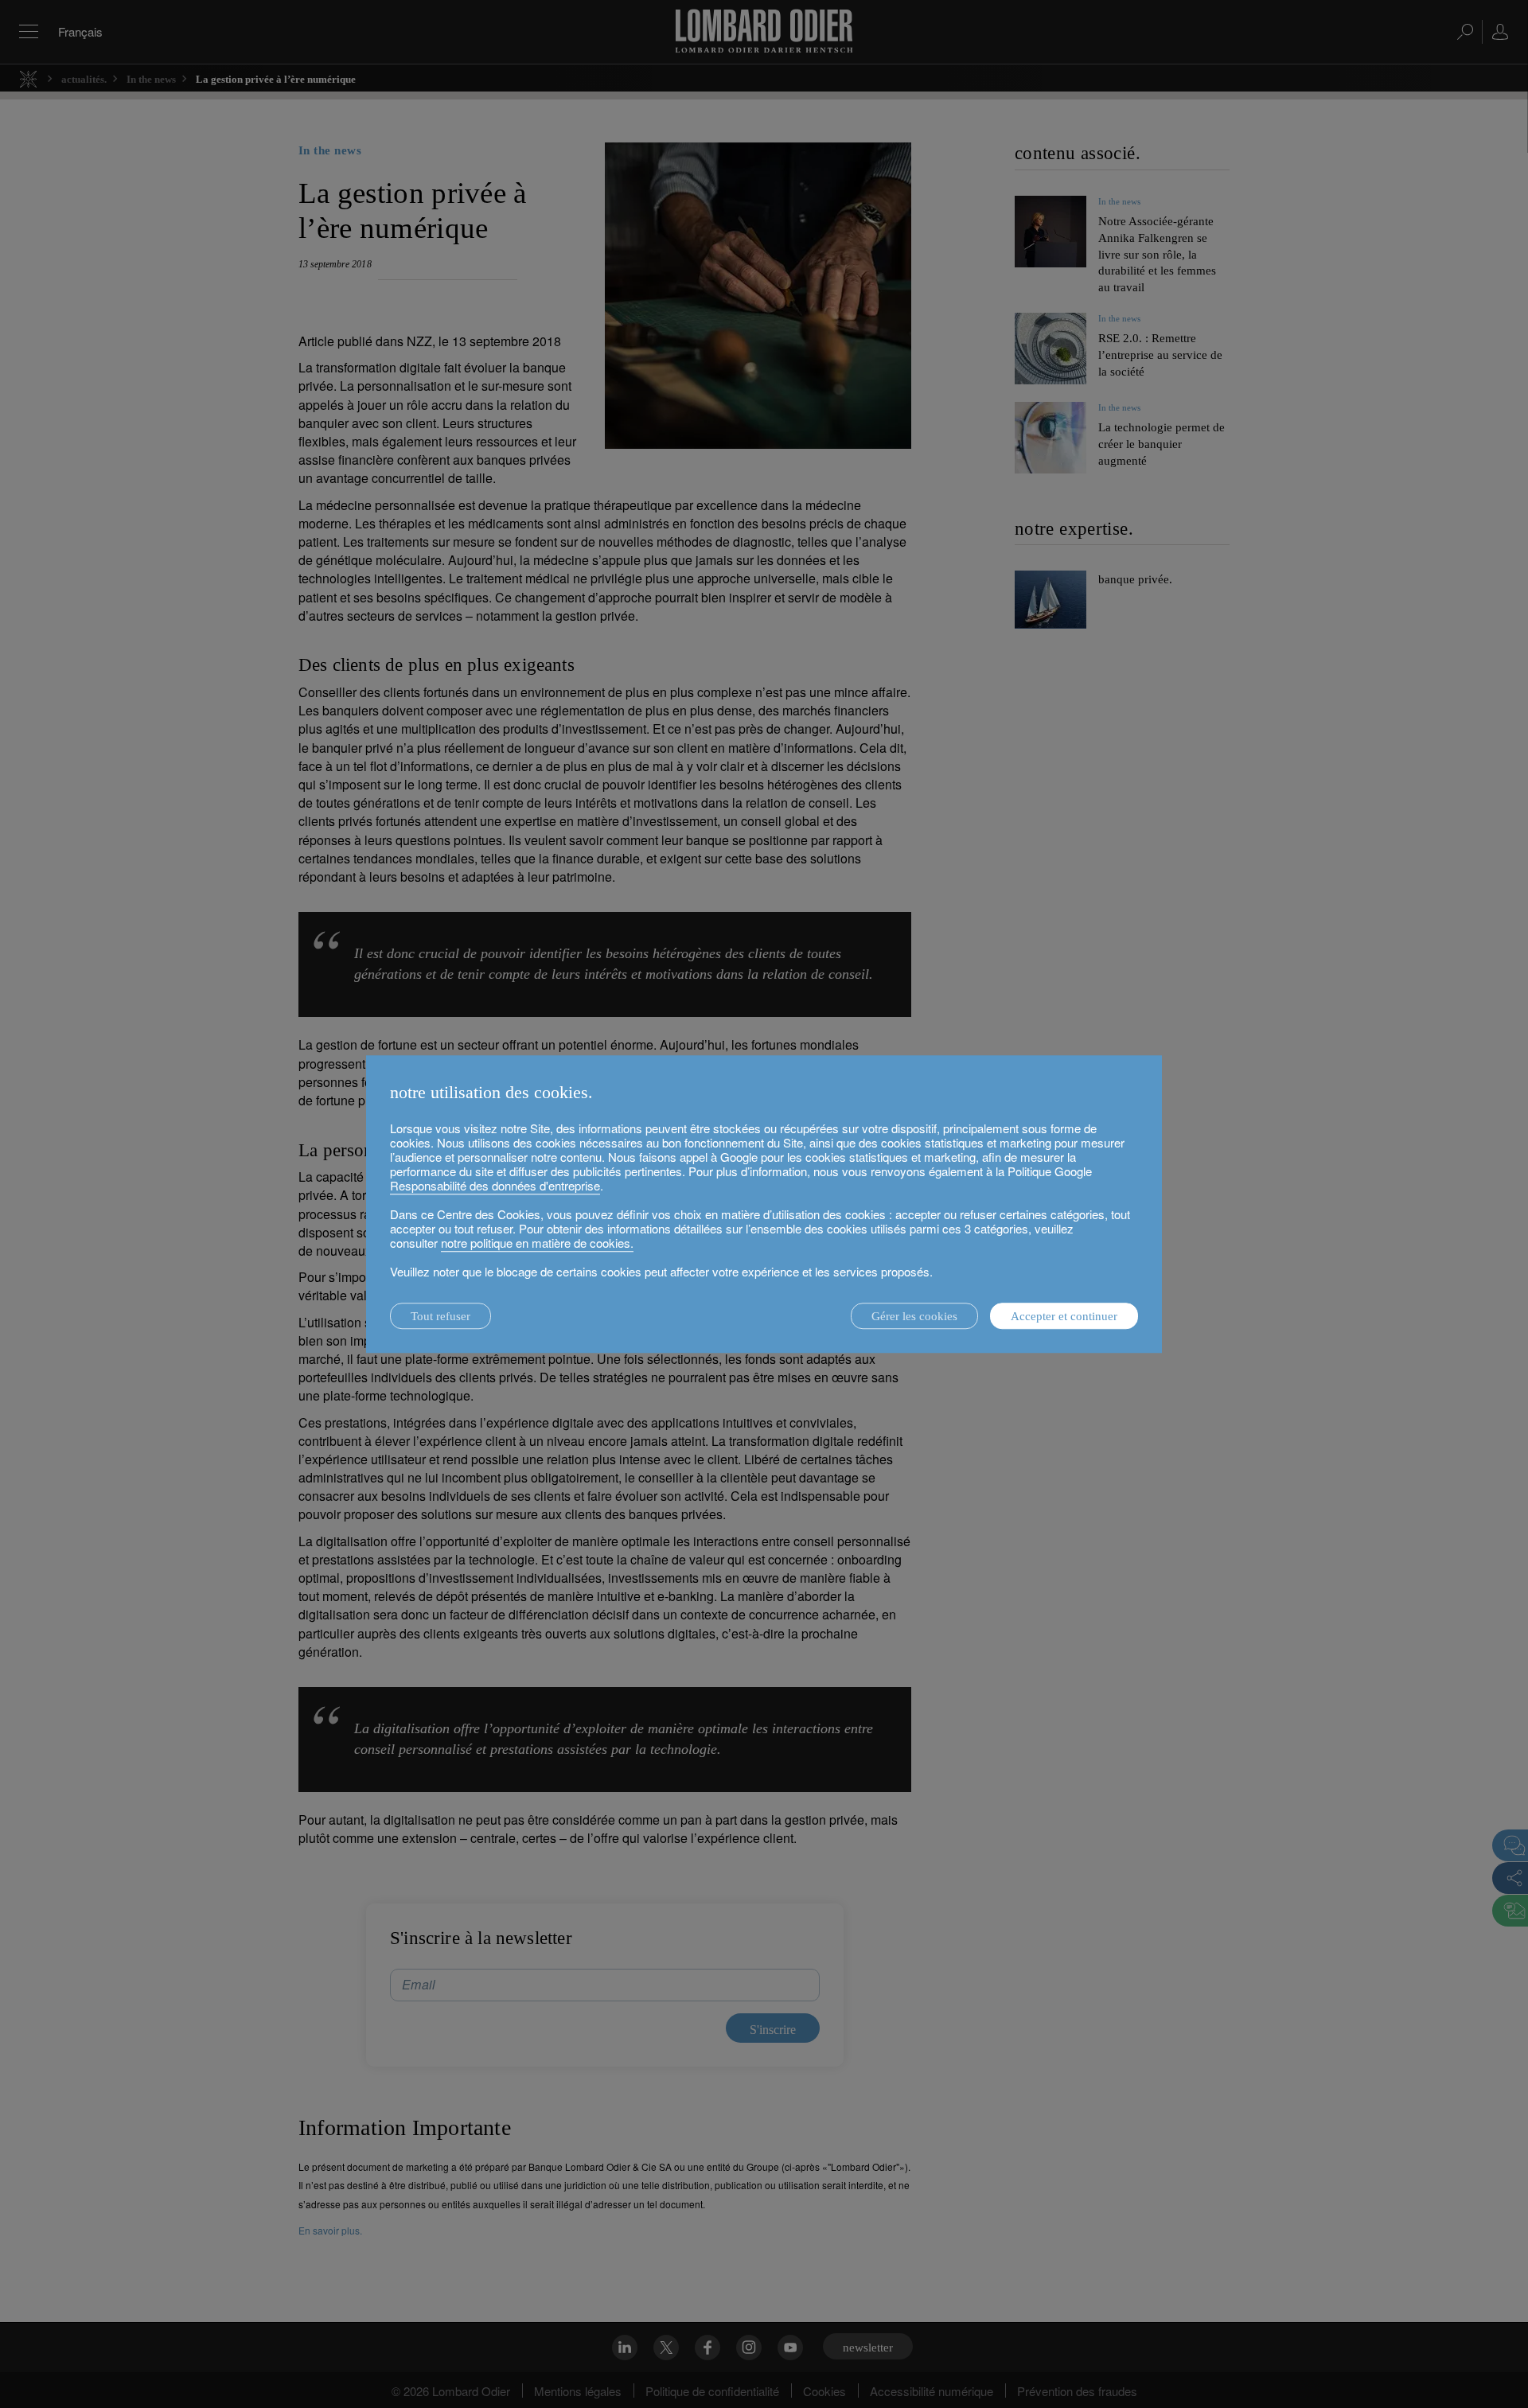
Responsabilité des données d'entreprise (495, 1185)
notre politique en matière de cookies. (537, 1243)
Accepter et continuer (1064, 1316)
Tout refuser (440, 1316)
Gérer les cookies (914, 1316)
